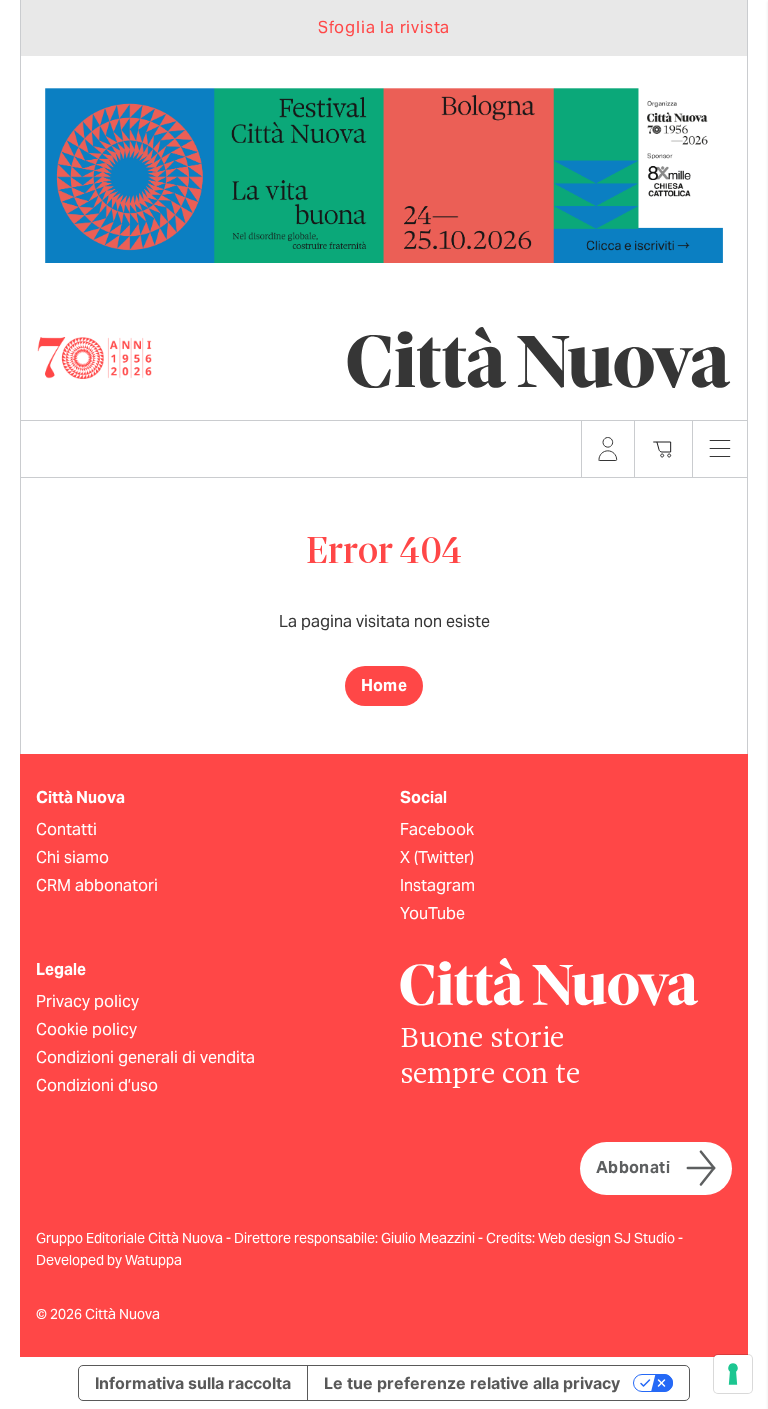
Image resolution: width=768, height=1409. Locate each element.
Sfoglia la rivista (384, 27)
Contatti (66, 829)
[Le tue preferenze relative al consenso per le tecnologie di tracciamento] (733, 1374)
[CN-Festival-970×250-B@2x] (384, 174)
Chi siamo (72, 857)
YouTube (432, 913)
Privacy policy (87, 1001)
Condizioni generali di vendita (145, 1057)
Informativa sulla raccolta (193, 1383)
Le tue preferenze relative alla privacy (472, 1383)
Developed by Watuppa (109, 1260)
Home (384, 685)
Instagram (437, 885)
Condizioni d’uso (97, 1085)
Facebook (437, 829)
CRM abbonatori (97, 885)
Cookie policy (86, 1029)
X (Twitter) (437, 857)
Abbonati (633, 1167)
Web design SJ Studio (608, 1238)
